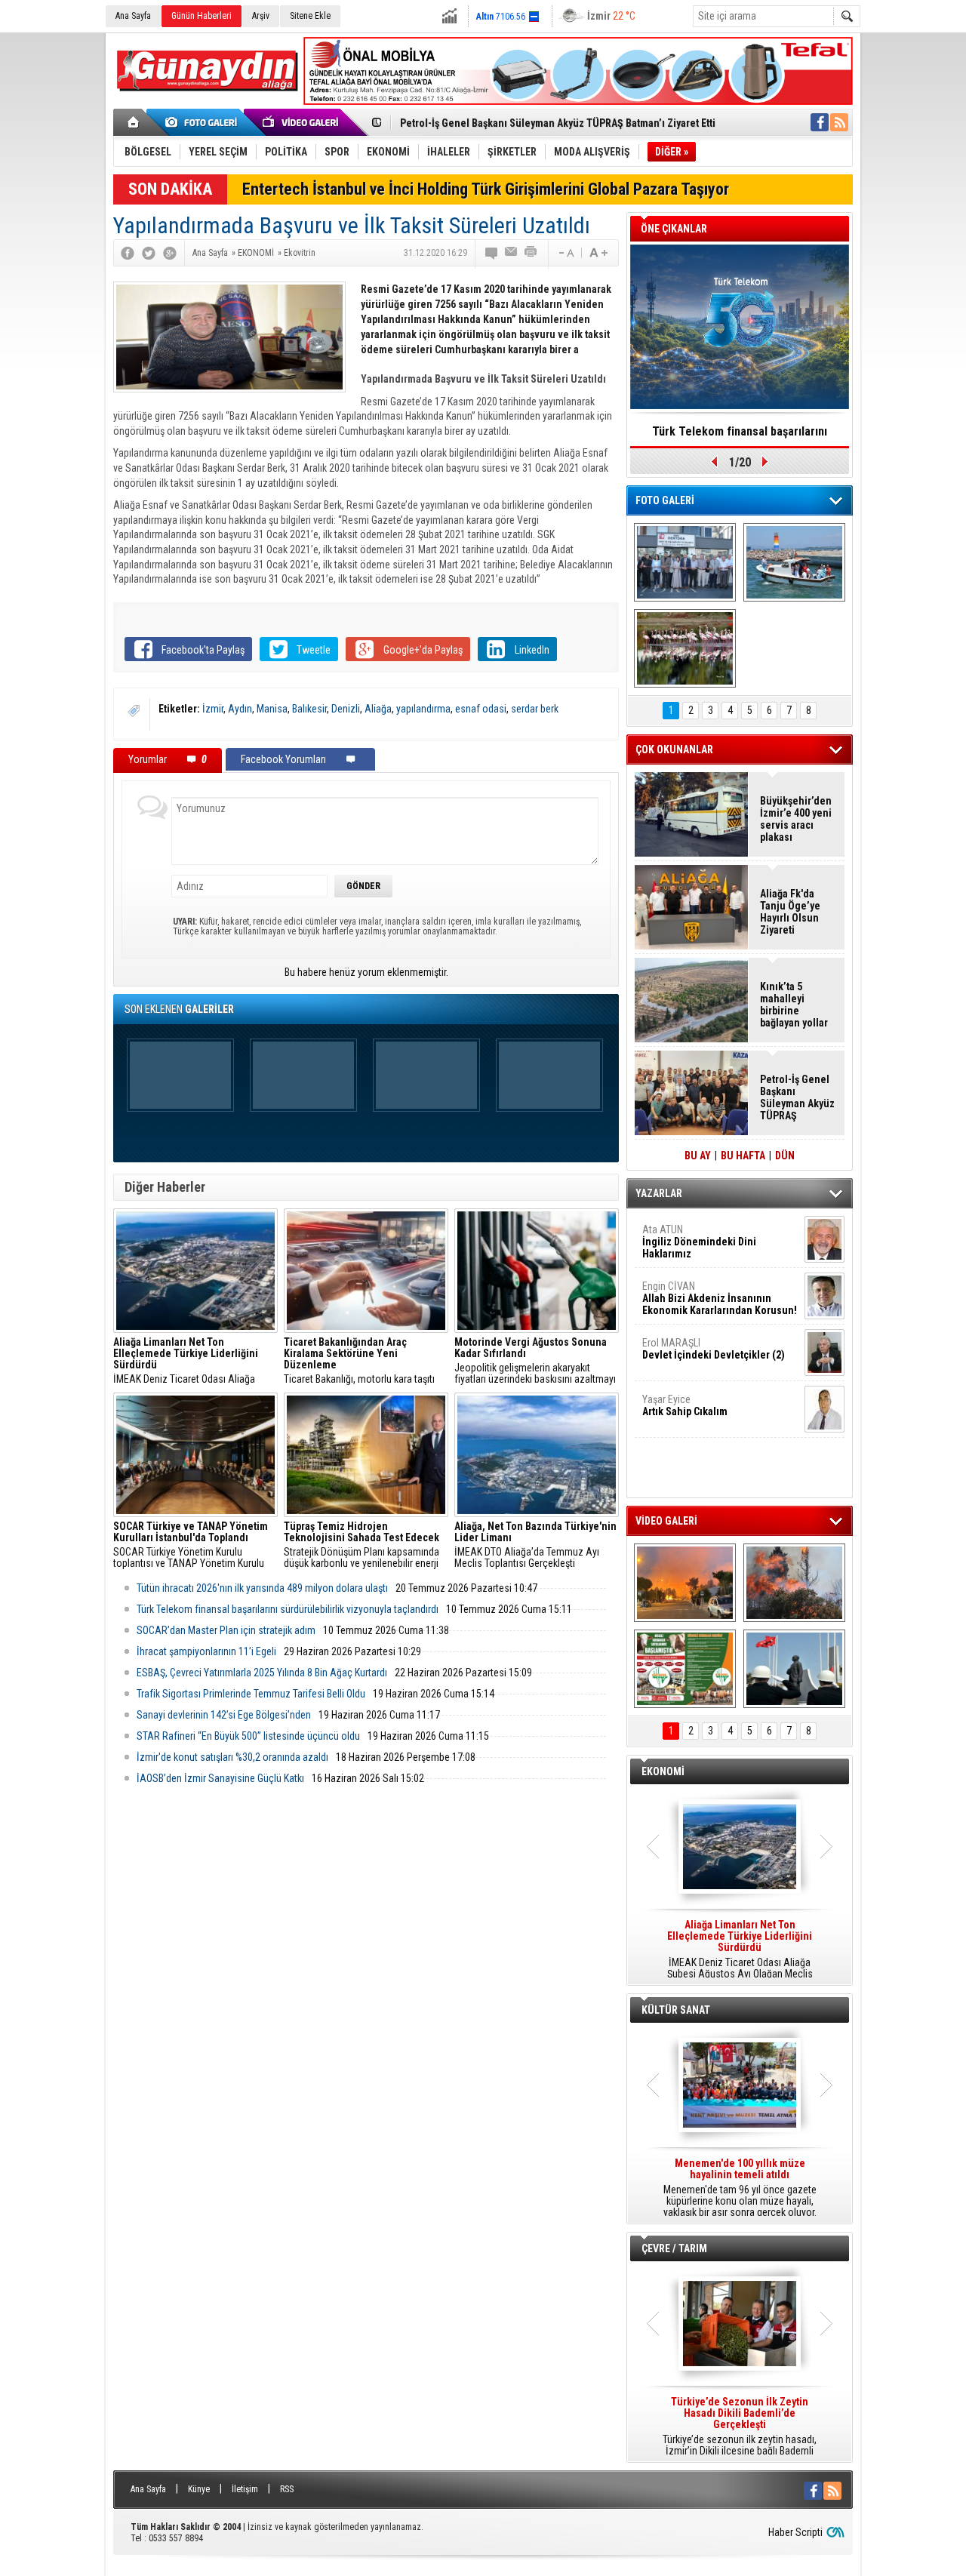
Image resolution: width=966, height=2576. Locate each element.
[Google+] (170, 253)
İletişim (245, 2489)
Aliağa (378, 709)
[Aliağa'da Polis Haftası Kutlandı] (794, 1669)
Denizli (346, 709)
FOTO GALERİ (665, 500)
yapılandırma (423, 709)
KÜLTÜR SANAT (676, 2010)
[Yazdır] (531, 253)
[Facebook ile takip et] (820, 122)
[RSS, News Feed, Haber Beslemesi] (839, 122)
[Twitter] (149, 253)
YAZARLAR (659, 1193)
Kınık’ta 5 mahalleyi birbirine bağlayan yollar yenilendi (794, 1005)
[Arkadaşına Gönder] (512, 253)
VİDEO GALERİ (666, 1521)
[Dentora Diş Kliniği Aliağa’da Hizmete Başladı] (685, 562)
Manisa (272, 709)
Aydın (240, 709)
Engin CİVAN (720, 1298)
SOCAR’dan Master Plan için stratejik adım (226, 1630)
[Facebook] (128, 253)
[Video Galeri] (302, 122)
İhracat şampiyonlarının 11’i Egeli (206, 1651)
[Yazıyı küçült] (565, 253)
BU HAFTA (743, 1156)
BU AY (698, 1156)
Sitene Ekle (310, 16)
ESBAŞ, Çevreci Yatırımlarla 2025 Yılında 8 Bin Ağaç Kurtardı (262, 1673)
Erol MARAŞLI (714, 1349)
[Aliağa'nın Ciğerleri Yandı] (794, 1583)
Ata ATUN (699, 1242)
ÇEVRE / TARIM (674, 2248)
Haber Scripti (795, 2532)
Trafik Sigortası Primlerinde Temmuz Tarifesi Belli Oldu (251, 1694)
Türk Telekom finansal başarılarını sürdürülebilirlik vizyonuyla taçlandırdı (288, 1609)
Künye (199, 2489)
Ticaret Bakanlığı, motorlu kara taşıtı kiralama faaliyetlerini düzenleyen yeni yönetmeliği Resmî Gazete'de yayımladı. (365, 1361)
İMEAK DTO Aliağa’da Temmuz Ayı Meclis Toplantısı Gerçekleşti (535, 1545)
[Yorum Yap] (492, 253)
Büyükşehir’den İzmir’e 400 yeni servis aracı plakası (796, 819)
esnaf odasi (481, 709)
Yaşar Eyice (685, 1405)
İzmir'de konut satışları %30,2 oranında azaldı (232, 1757)
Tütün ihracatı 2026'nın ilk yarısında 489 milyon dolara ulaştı (262, 1588)
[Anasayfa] (134, 122)
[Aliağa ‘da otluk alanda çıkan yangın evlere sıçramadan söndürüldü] (685, 1583)
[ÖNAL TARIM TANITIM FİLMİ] (685, 1669)
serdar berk (535, 709)
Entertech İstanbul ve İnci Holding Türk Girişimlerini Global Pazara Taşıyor (486, 189)
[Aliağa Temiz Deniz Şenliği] (794, 562)
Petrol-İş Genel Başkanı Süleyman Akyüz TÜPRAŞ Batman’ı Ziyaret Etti (558, 123)
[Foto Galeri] (204, 122)
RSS (287, 2489)
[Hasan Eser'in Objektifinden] (685, 648)
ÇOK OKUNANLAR (674, 749)
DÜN (785, 1156)
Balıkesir (309, 709)
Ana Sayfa (133, 16)
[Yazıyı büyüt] (598, 253)
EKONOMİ (663, 1771)
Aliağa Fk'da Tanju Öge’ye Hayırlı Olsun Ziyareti (790, 912)
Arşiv (261, 16)
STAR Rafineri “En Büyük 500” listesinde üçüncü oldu (248, 1736)
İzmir (213, 709)
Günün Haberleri (202, 16)
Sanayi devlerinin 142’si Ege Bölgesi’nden (224, 1715)
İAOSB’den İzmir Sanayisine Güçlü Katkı (220, 1778)
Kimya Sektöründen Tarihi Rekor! (740, 431)
